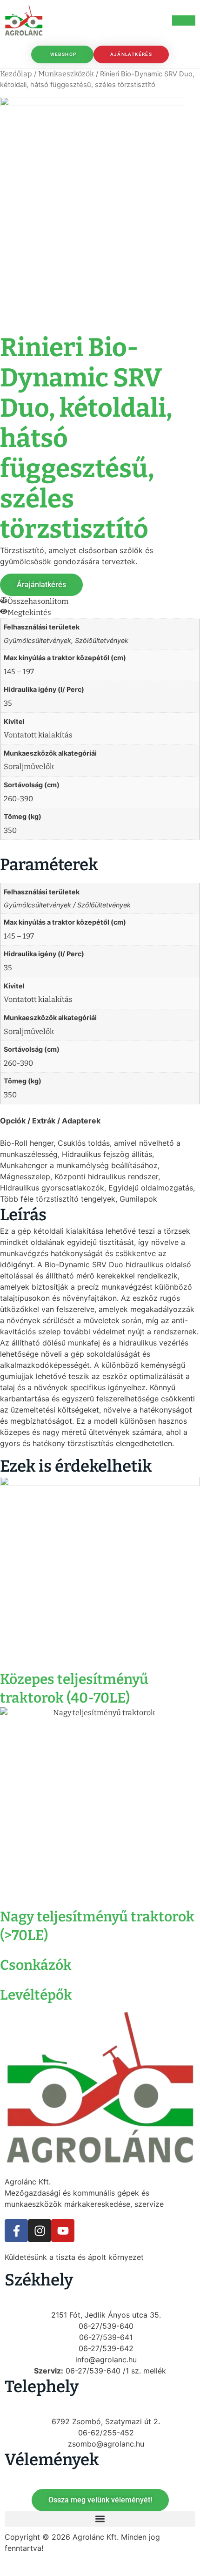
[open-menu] (184, 20)
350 (10, 830)
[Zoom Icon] (192, 105)
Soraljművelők (29, 767)
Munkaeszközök (66, 74)
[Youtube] (63, 2231)
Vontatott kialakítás (38, 735)
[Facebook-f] (16, 2231)
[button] (100, 2519)
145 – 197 (19, 672)
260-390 (18, 799)
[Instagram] (40, 2231)
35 (8, 703)
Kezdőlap (16, 74)
